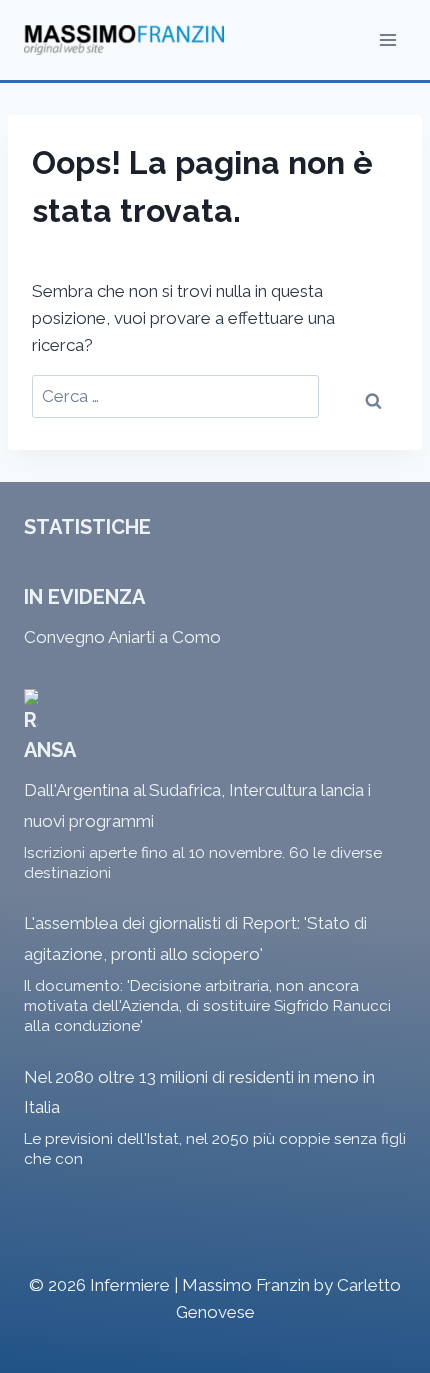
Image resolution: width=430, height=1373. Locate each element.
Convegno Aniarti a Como (122, 637)
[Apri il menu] (387, 39)
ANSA (50, 750)
